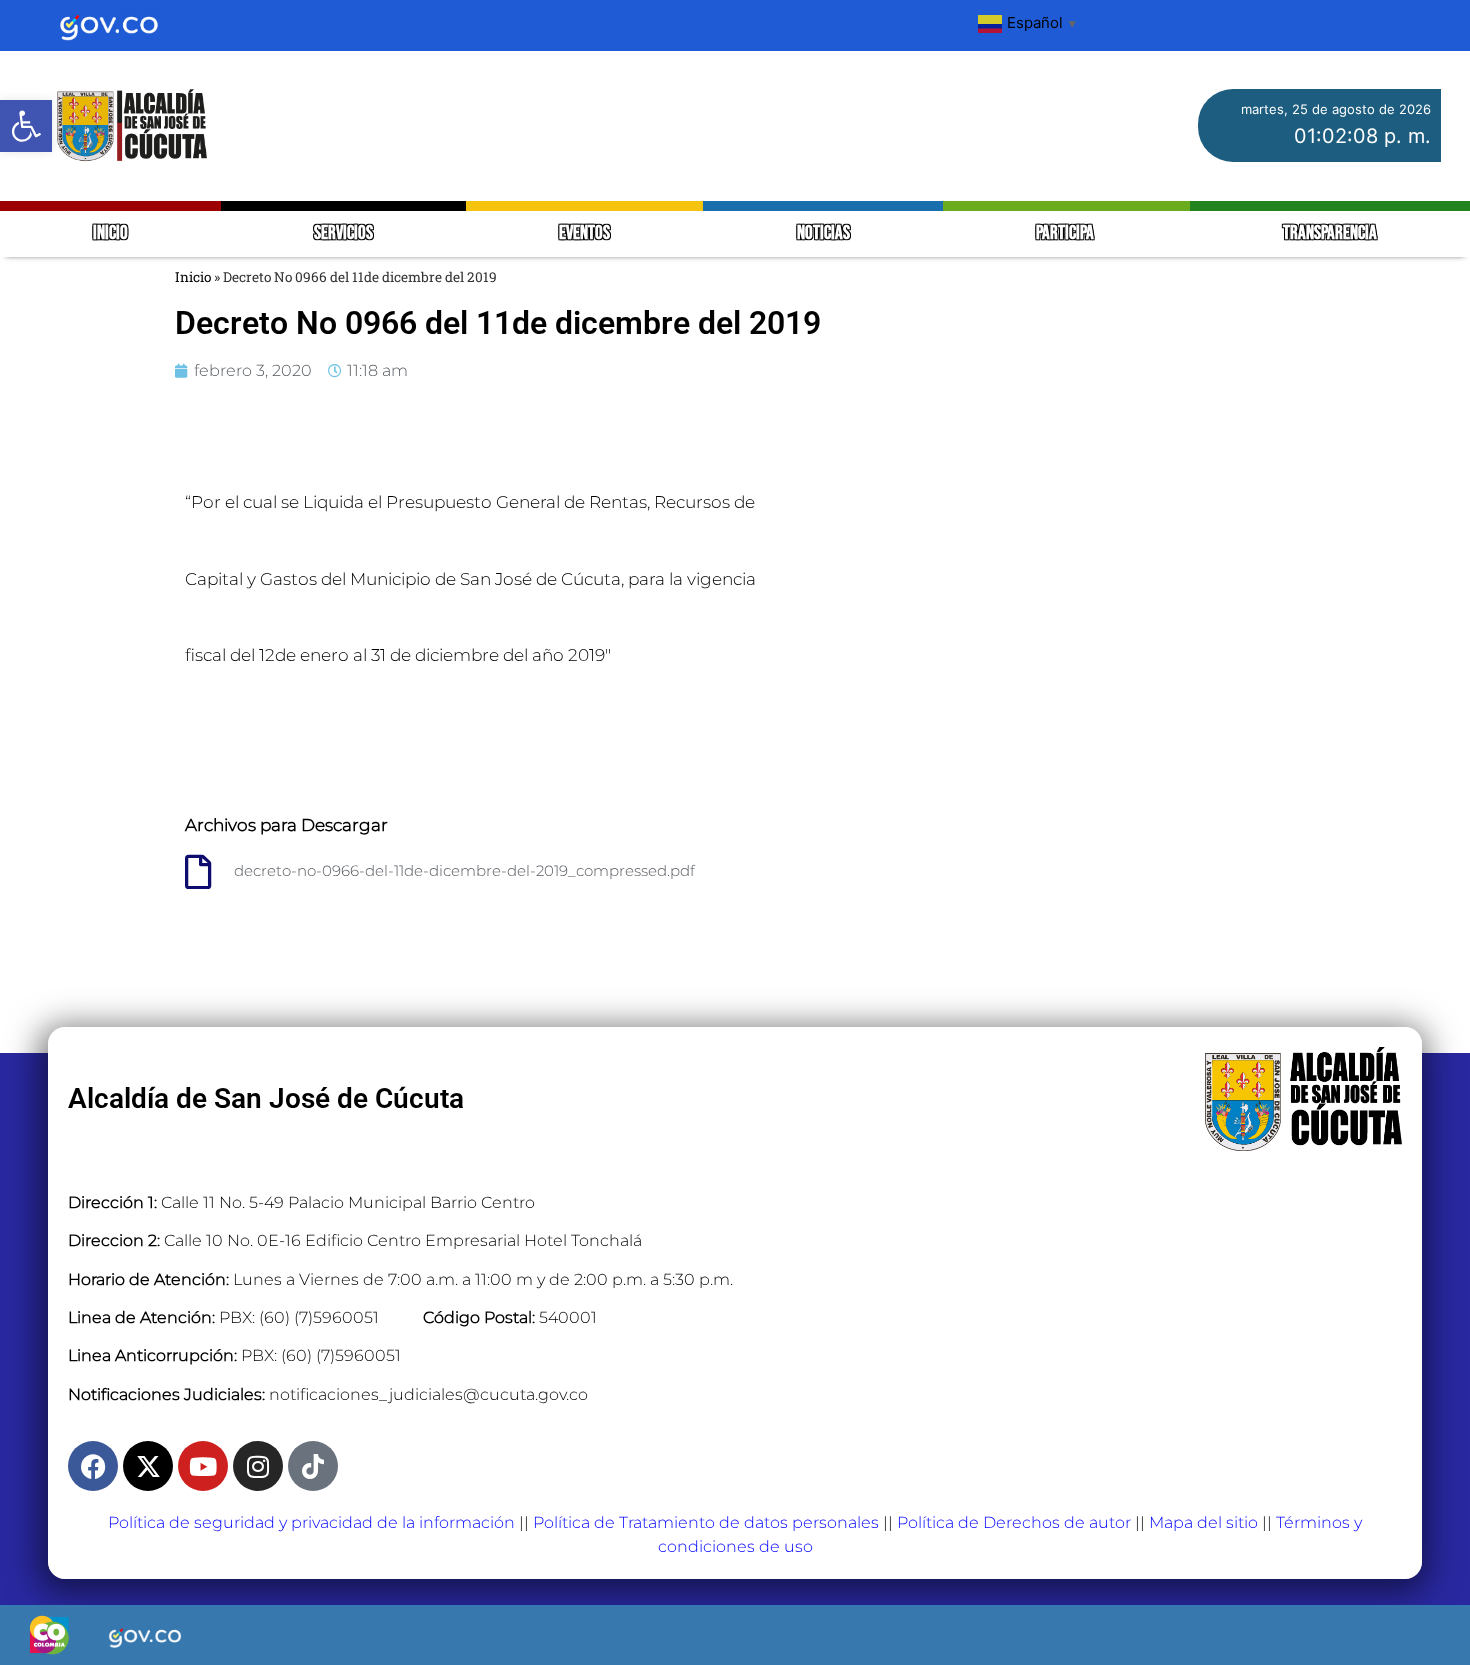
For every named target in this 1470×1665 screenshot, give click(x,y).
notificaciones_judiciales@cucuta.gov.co (428, 1394)
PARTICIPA (1066, 233)
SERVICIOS (343, 233)
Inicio (193, 277)
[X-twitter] (148, 1466)
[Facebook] (93, 1466)
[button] (26, 126)
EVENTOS (584, 233)
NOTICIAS (823, 233)
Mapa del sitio (1203, 1522)
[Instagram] (258, 1466)
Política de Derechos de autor (1014, 1522)
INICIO (110, 233)
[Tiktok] (313, 1466)
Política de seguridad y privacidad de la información (311, 1522)
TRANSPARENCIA (1330, 233)
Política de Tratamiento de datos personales (706, 1522)
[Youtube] (203, 1466)
